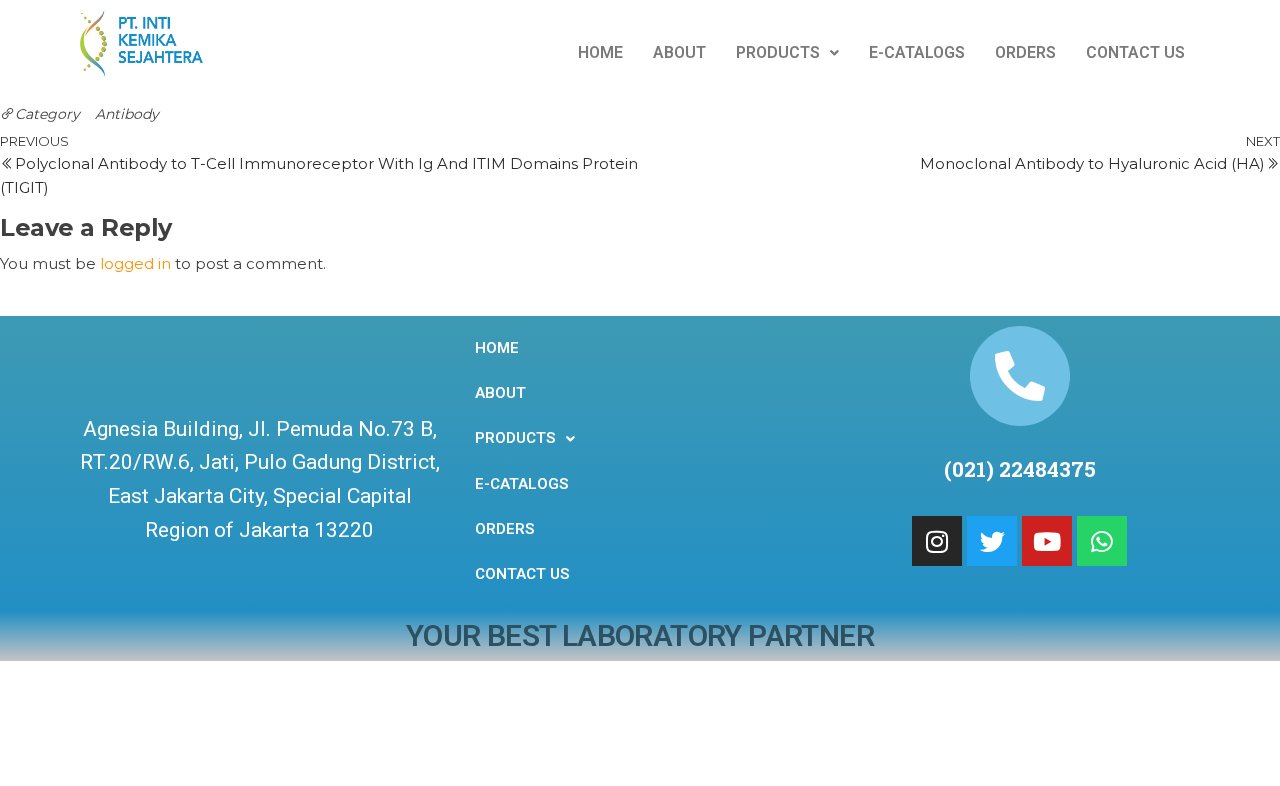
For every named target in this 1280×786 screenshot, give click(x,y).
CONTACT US (1135, 52)
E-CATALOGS (917, 52)
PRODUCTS (778, 52)
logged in (135, 263)
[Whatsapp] (1102, 541)
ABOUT (679, 52)
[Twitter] (992, 541)
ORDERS (1025, 52)
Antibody (127, 114)
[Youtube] (1047, 541)
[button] (787, 53)
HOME (600, 52)
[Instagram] (937, 541)
